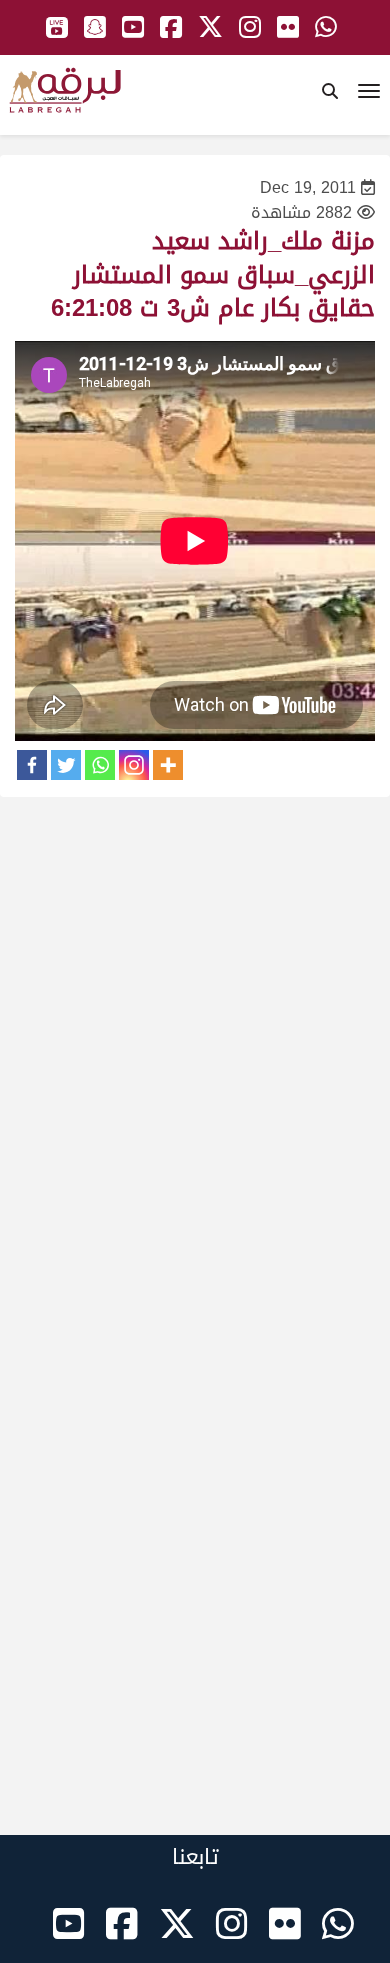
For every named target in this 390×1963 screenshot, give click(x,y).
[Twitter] (66, 765)
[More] (168, 765)
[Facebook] (32, 765)
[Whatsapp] (100, 765)
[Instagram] (134, 765)
